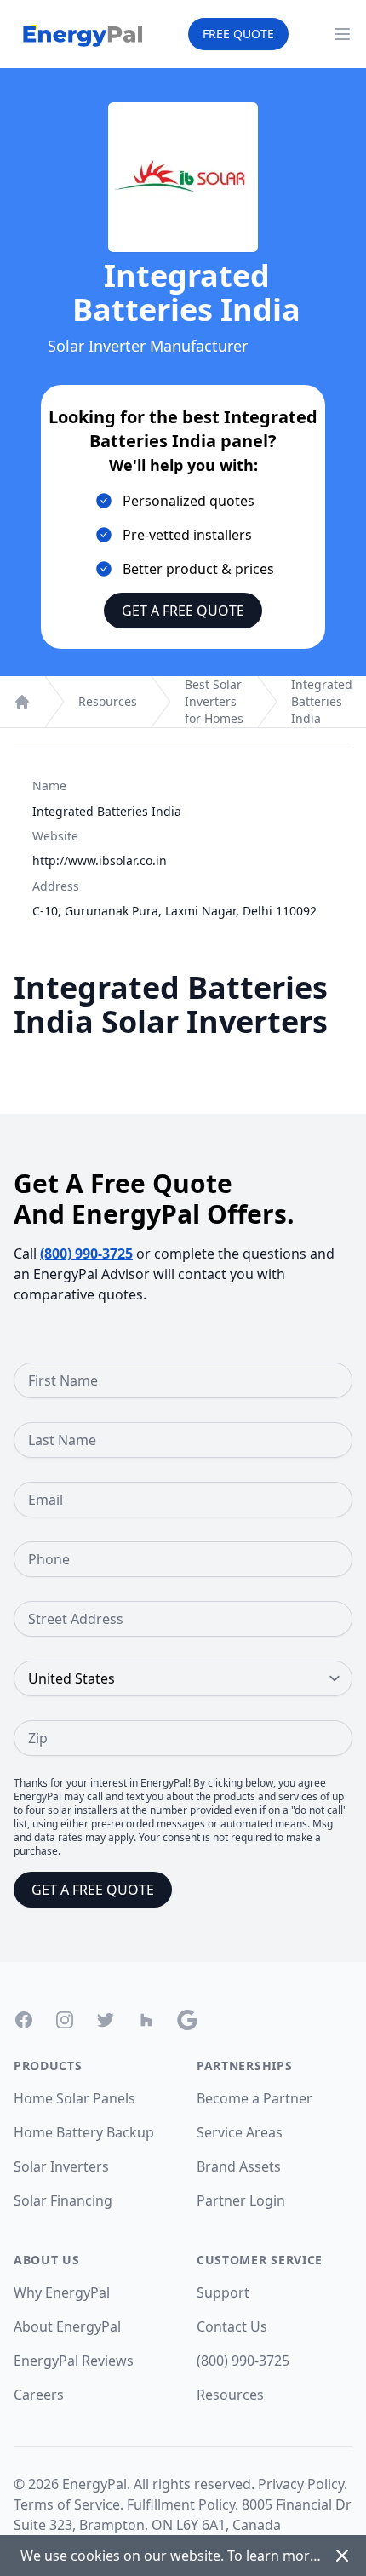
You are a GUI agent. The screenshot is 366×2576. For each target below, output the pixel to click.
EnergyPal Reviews (74, 2361)
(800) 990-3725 (86, 1254)
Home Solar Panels (74, 2098)
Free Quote (238, 34)
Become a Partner (254, 2098)
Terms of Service (67, 2504)
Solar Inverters (61, 2166)
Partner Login (241, 2200)
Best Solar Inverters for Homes (214, 701)
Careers (39, 2395)
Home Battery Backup (84, 2132)
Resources (108, 701)
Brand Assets (239, 2166)
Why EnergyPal (62, 2292)
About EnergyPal (67, 2326)
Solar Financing (63, 2200)
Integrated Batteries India (322, 701)
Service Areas (240, 2132)
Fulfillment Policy (181, 2504)
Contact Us (232, 2326)
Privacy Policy (301, 2484)
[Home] (22, 702)
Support (223, 2292)
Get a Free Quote (183, 611)
